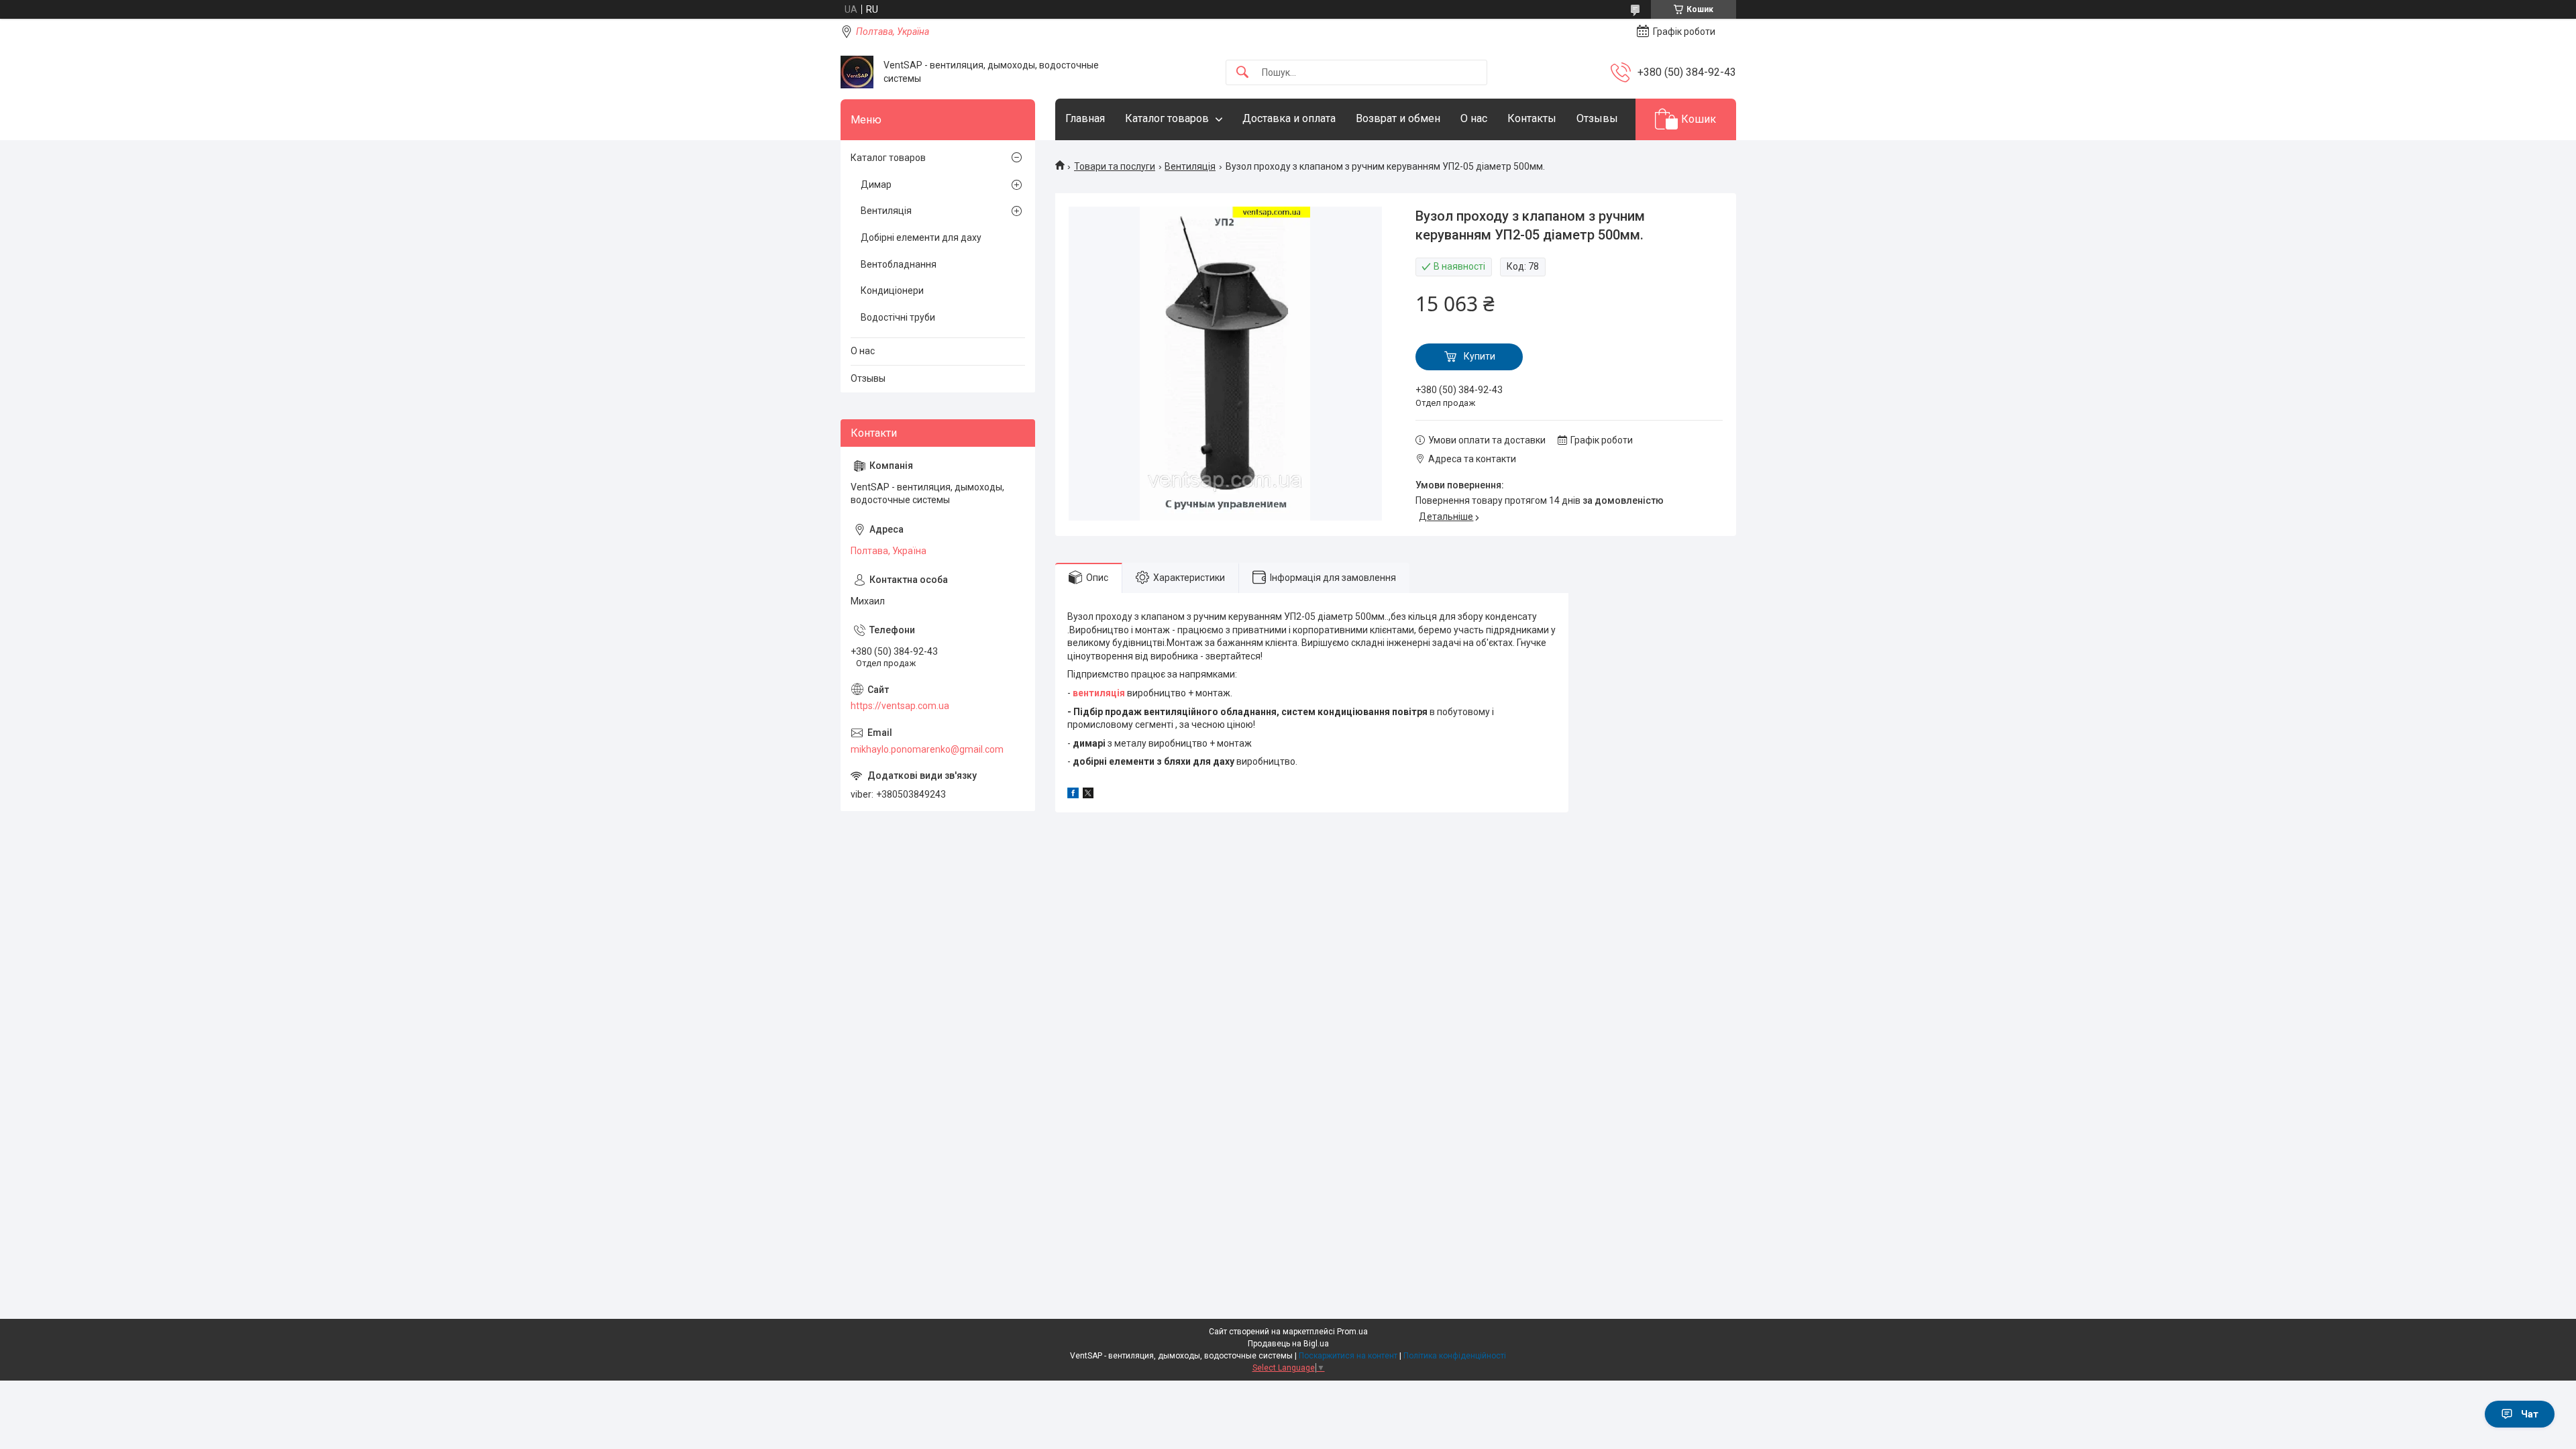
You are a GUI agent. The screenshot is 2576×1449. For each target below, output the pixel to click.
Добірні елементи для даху (921, 237)
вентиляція (1099, 693)
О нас (1474, 118)
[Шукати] (1242, 73)
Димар (876, 184)
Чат (2530, 1414)
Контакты (1532, 118)
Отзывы (1597, 118)
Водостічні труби (898, 317)
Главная (1085, 118)
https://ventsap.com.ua (900, 706)
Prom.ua (1352, 1332)
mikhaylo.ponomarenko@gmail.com (927, 749)
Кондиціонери (892, 290)
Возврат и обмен (1398, 118)
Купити (1480, 356)
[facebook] (1073, 795)
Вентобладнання (899, 264)
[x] (1088, 795)
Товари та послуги (1115, 166)
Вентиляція (1190, 166)
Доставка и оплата (1289, 118)
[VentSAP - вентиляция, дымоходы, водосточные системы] (857, 72)
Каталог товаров (1167, 118)
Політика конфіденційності (1455, 1356)
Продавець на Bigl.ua (1288, 1344)
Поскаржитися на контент (1348, 1356)
